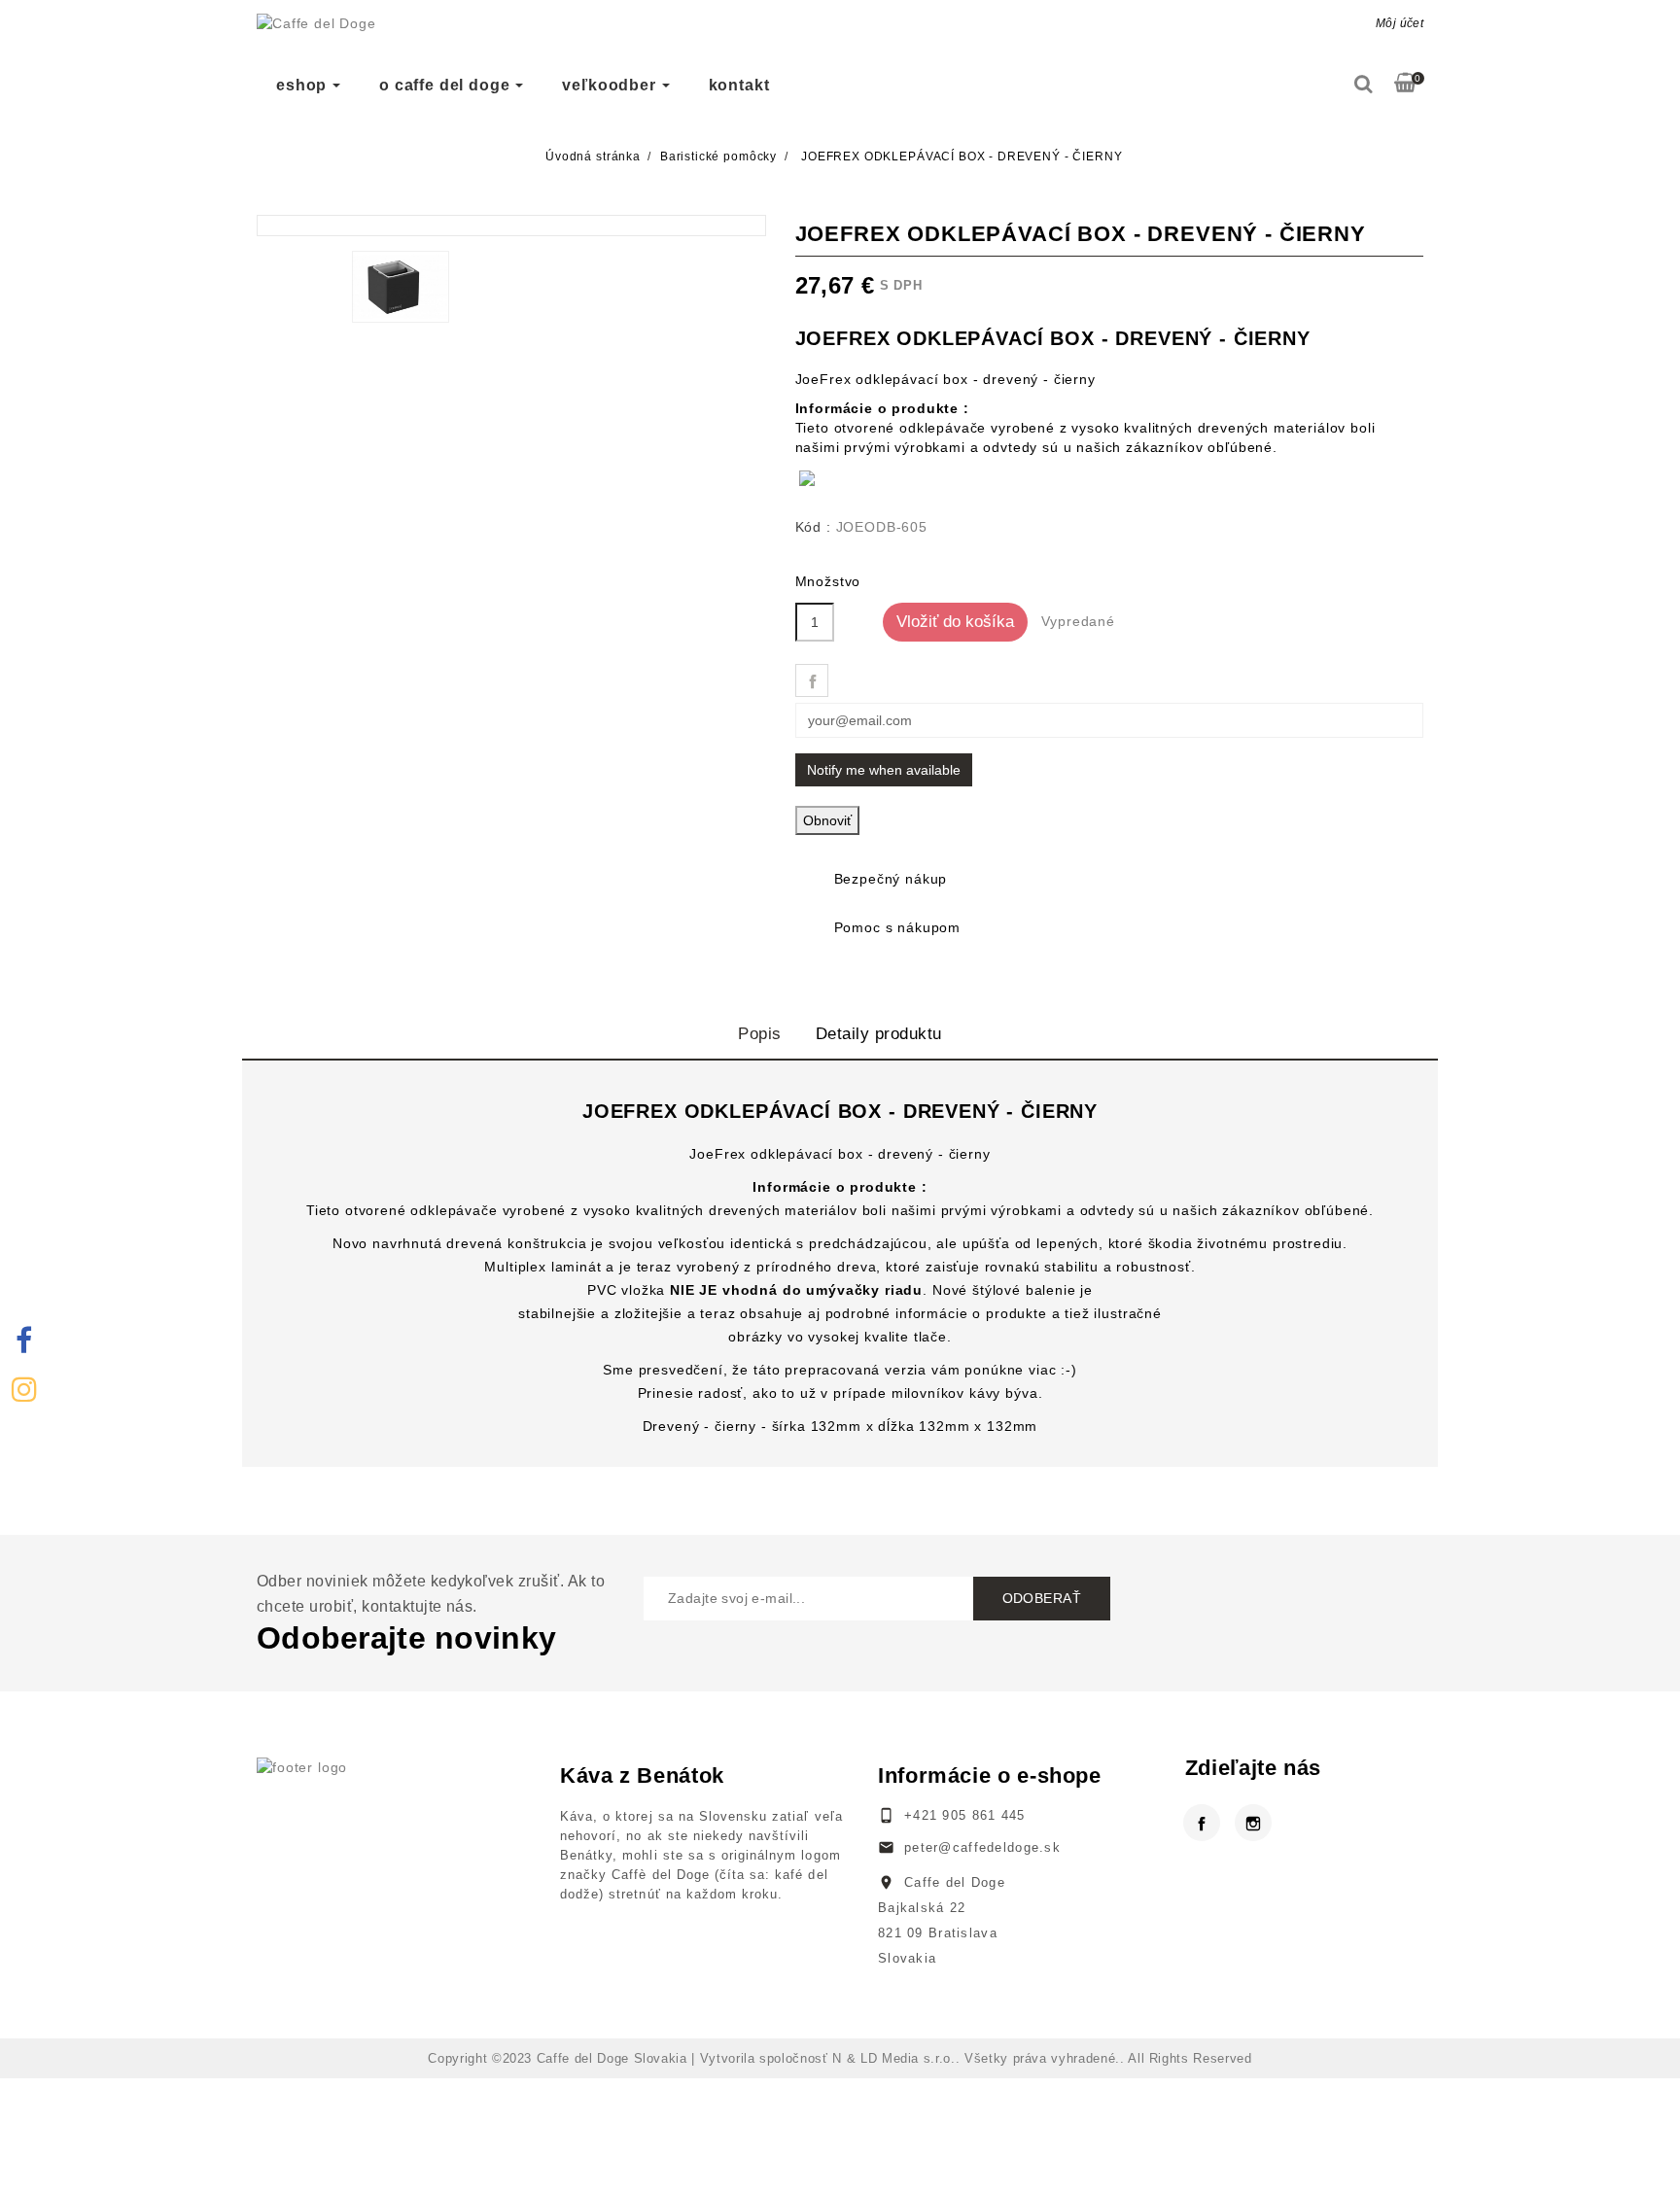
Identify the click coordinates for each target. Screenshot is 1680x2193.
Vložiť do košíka (955, 622)
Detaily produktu (879, 1034)
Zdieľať (812, 680)
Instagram (1253, 1814)
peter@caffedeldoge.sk (982, 1847)
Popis (760, 1034)
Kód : (813, 527)
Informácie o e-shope (990, 1775)
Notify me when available (884, 770)
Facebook (1202, 1814)
